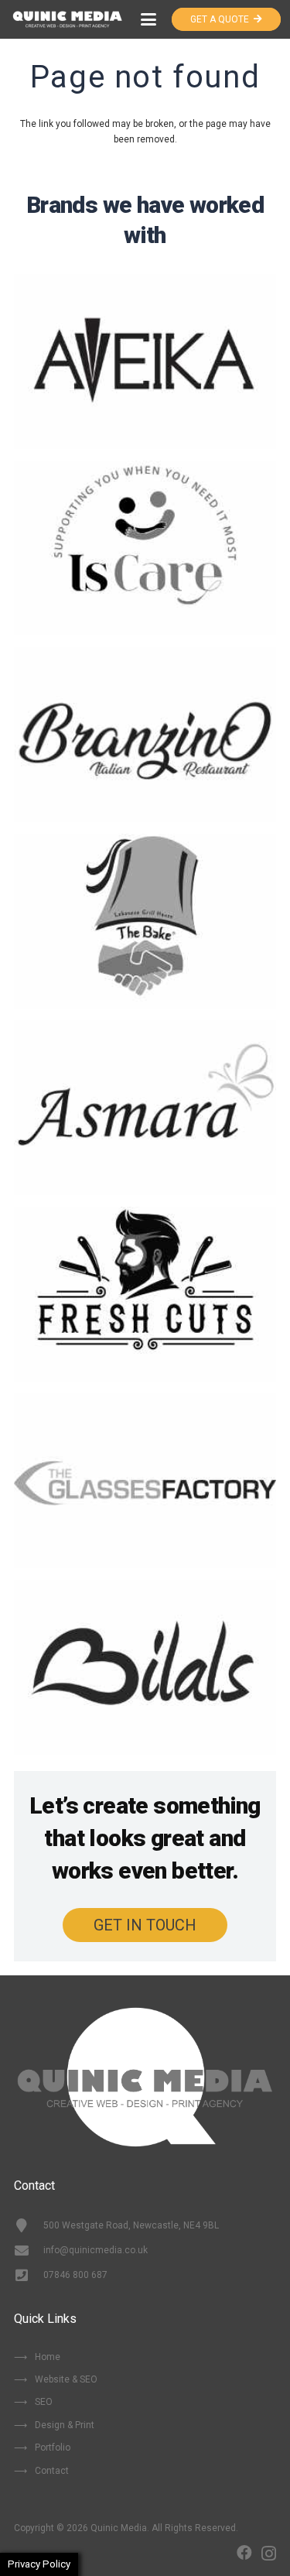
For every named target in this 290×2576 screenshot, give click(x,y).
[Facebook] (244, 2553)
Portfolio (53, 2448)
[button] (149, 19)
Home (48, 2357)
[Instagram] (269, 2554)
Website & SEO (66, 2379)
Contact (52, 2471)
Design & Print (65, 2425)
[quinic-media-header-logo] (67, 19)
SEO (44, 2402)
